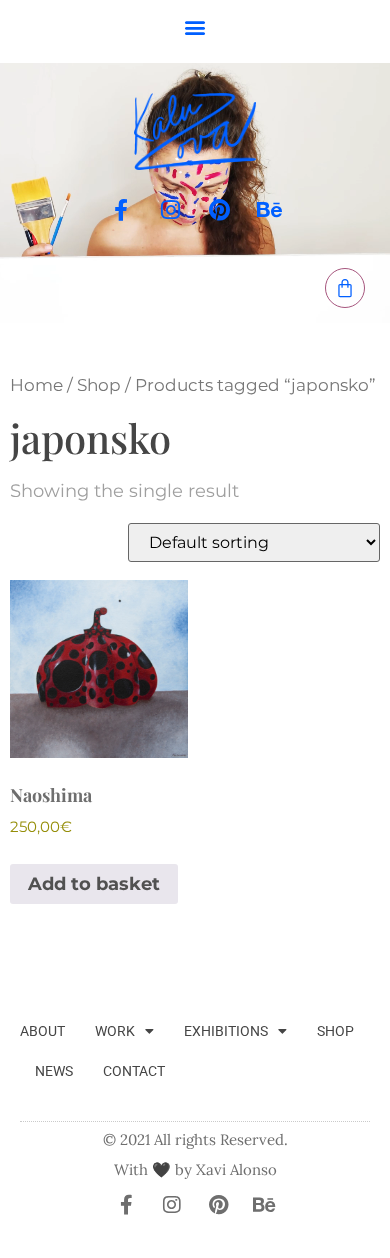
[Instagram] (170, 210)
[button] (195, 26)
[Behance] (270, 210)
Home (36, 385)
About (42, 1031)
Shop (99, 385)
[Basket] (345, 288)
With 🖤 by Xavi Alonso (195, 1169)
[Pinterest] (220, 210)
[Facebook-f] (121, 210)
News (54, 1071)
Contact (134, 1071)
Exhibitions (226, 1031)
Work (115, 1031)
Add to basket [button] (94, 884)
